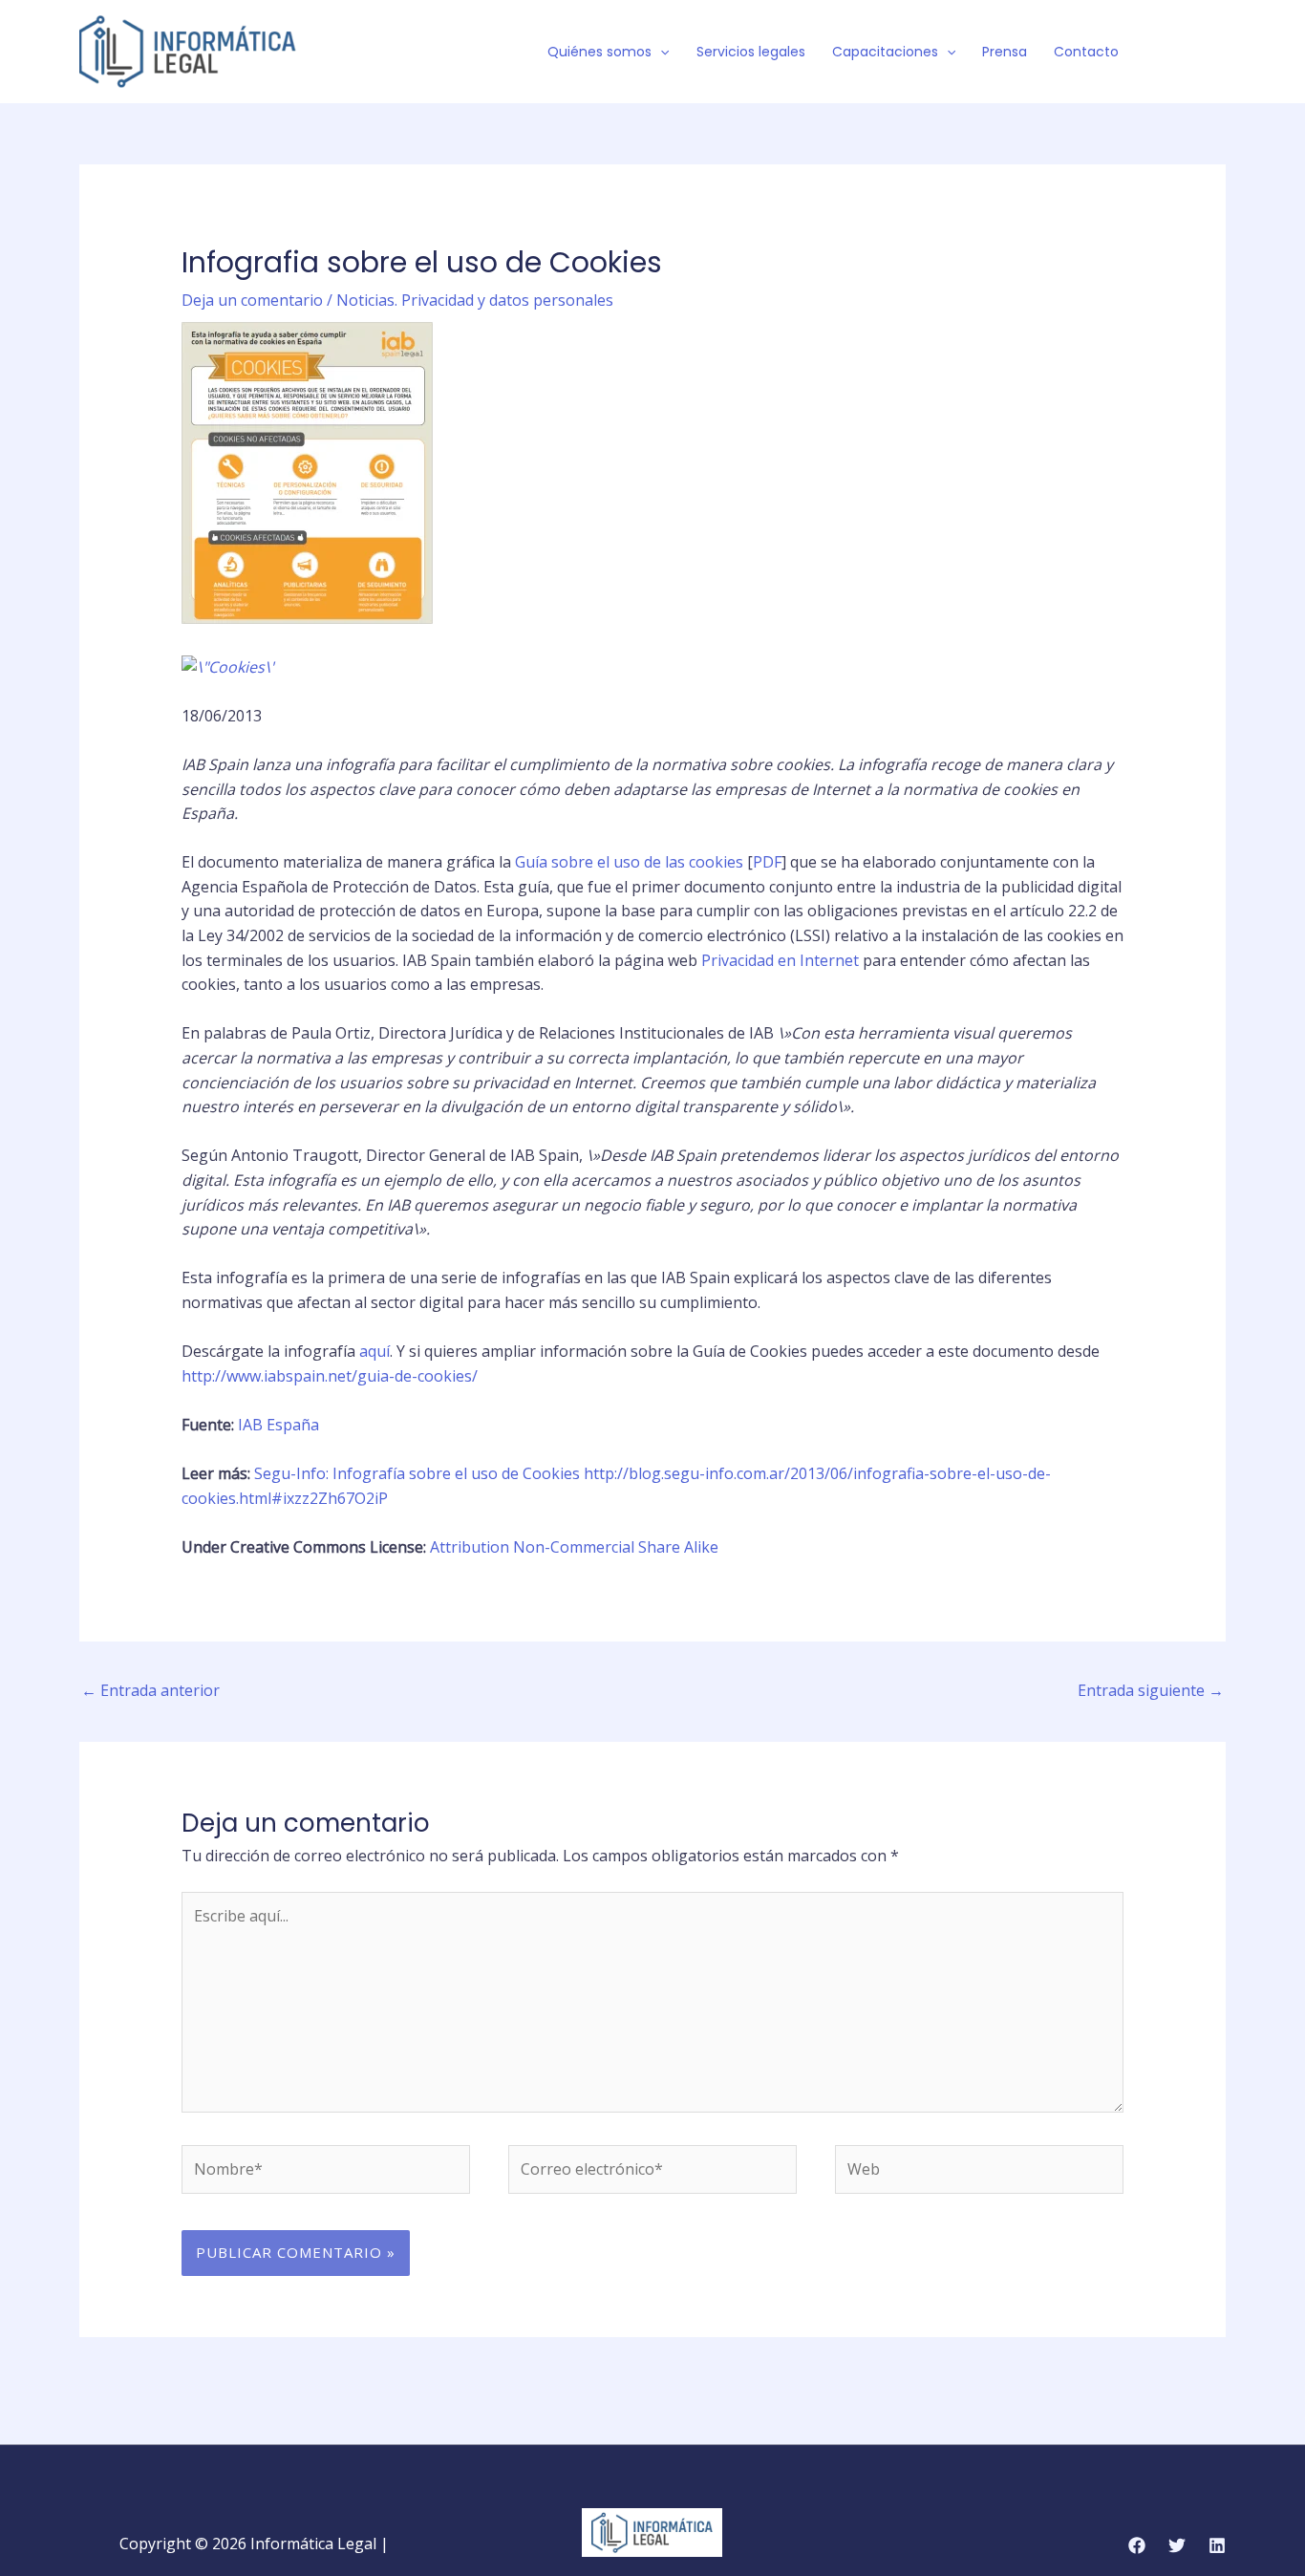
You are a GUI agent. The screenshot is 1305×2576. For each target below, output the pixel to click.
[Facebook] (1160, 53)
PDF (767, 862)
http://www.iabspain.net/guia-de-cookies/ (330, 1376)
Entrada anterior (150, 1690)
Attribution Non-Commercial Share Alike (574, 1547)
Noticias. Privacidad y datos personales (475, 300)
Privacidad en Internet (780, 960)
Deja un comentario (252, 300)
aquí (374, 1351)
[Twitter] (1188, 53)
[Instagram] (1217, 53)
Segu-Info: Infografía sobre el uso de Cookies (417, 1473)
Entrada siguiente (1151, 1690)
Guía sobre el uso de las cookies (629, 862)
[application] (660, 52)
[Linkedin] (1217, 2545)
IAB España (278, 1425)
